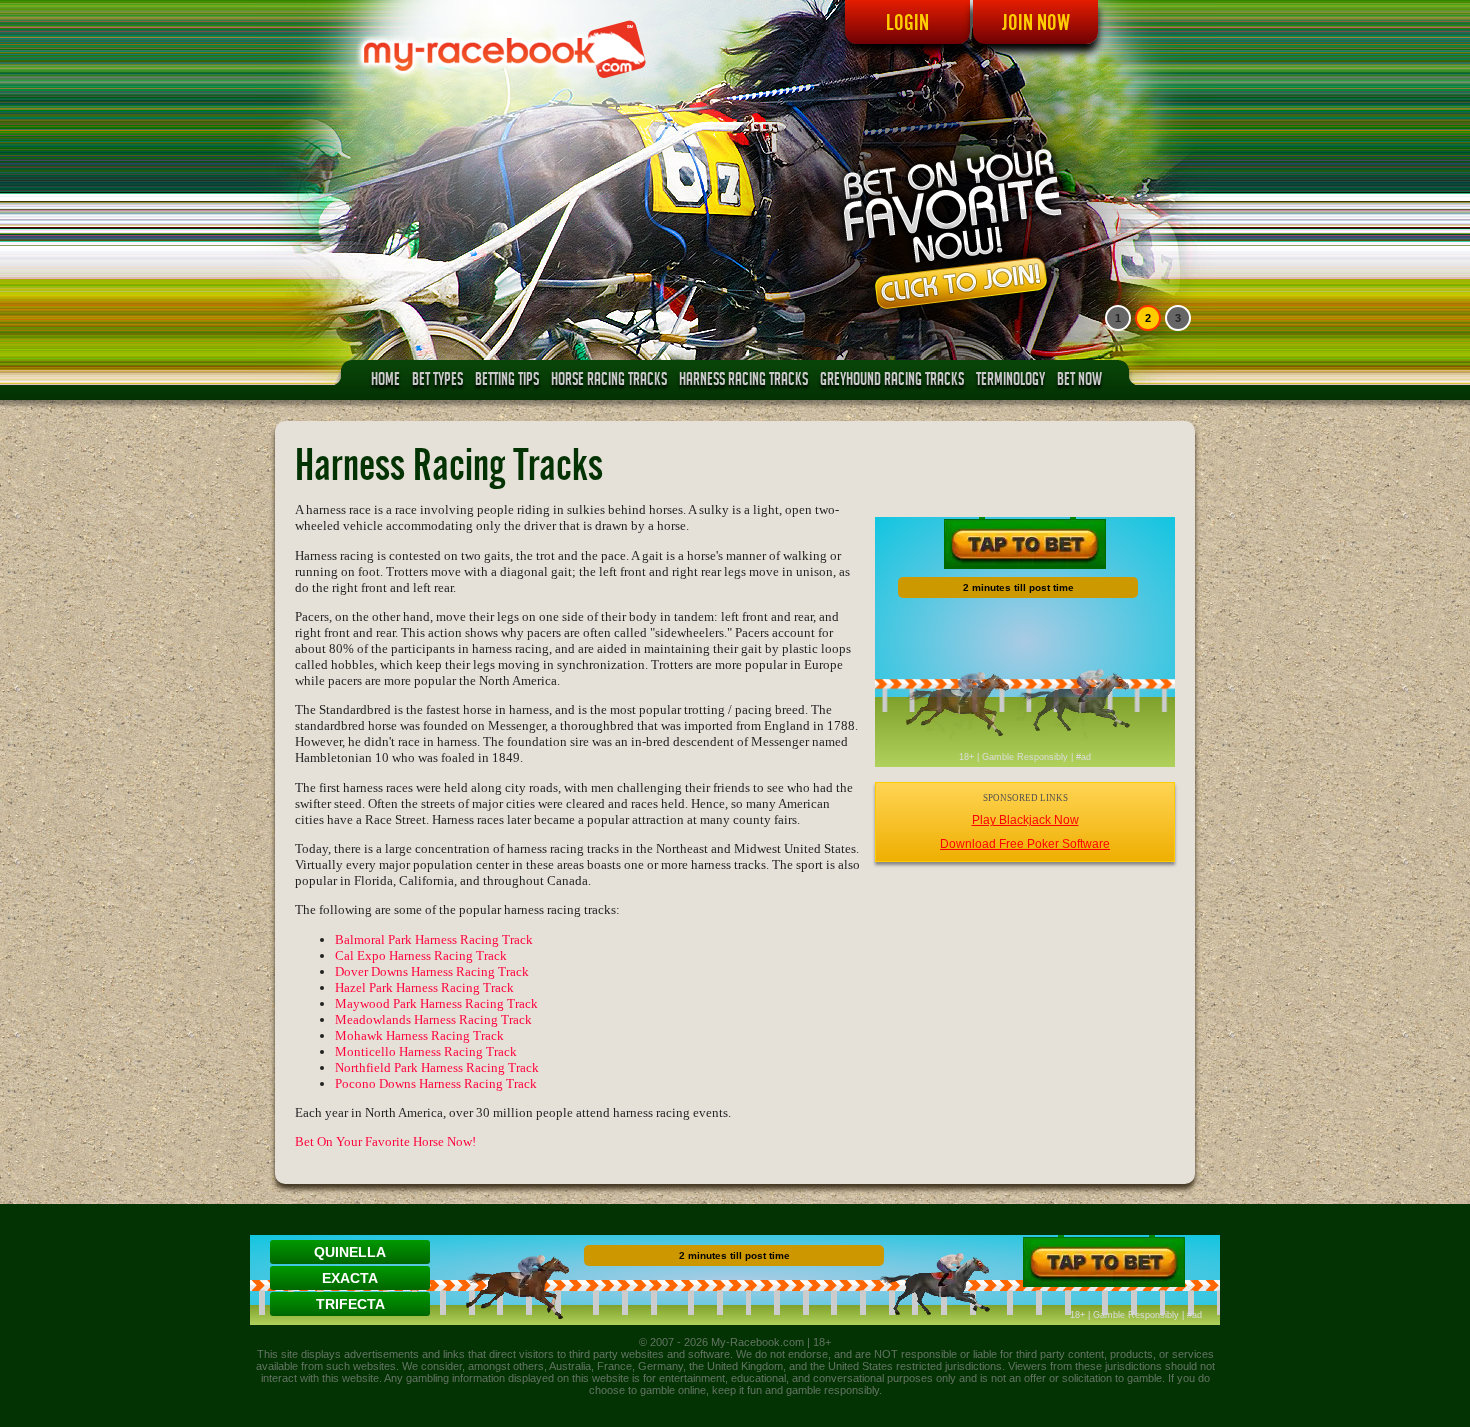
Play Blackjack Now (1025, 820)
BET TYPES (437, 381)
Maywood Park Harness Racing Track (436, 1003)
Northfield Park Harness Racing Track (437, 1067)
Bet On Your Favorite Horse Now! (385, 1141)
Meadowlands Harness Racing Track (433, 1019)
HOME (385, 381)
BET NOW (1079, 381)
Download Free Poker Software (1025, 844)
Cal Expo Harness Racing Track (421, 955)
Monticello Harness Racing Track (426, 1051)
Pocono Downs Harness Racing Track (436, 1083)
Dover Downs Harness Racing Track (432, 971)
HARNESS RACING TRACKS (743, 381)
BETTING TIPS (507, 381)
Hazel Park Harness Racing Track (424, 987)
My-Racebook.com (757, 1342)
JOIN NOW (1036, 22)
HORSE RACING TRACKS (609, 381)
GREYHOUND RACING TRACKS (892, 381)
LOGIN (907, 22)
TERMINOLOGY (1010, 381)
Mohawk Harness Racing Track (419, 1035)
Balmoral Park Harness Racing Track (434, 939)
